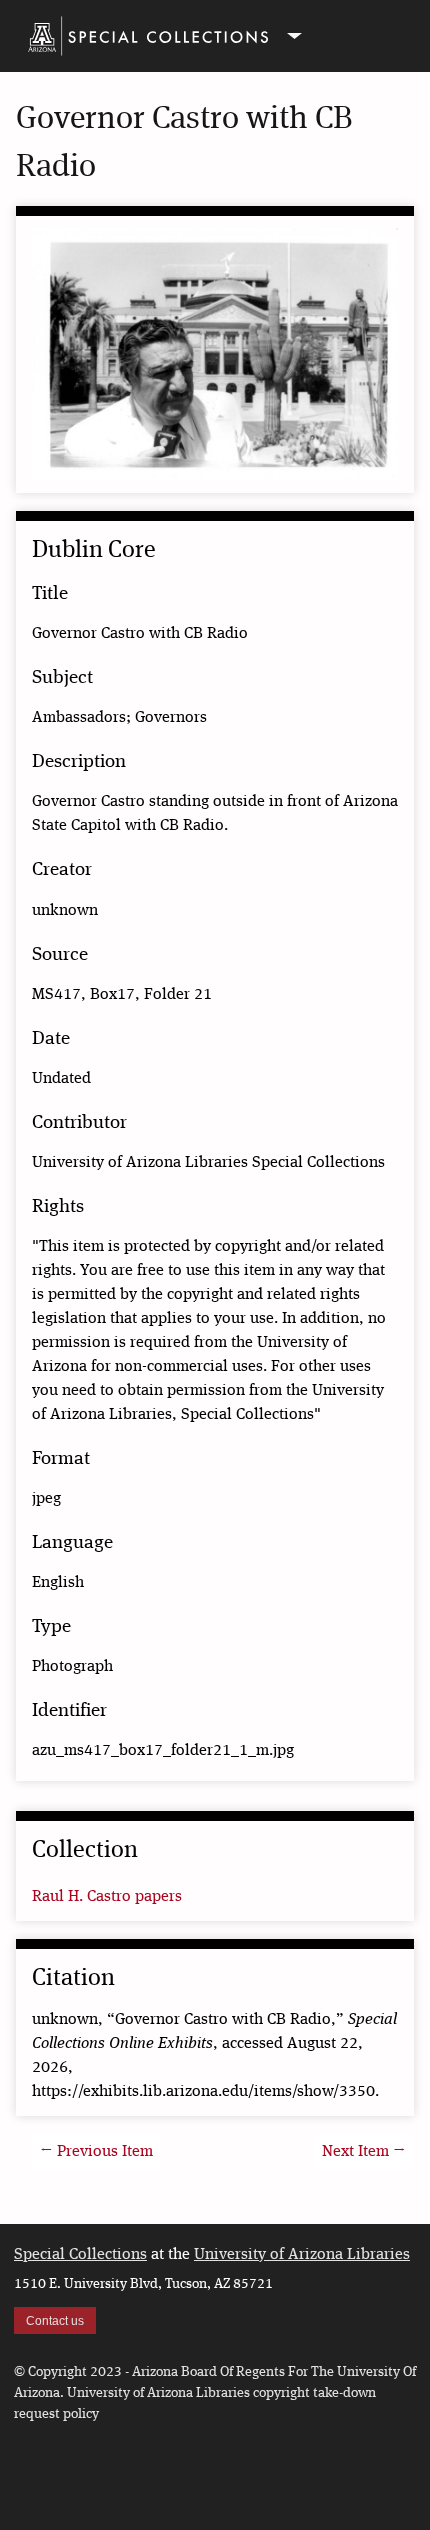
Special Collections (80, 2255)
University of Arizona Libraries (302, 2255)
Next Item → (364, 2152)
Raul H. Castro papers (107, 1897)
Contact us (55, 2321)
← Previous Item (96, 2152)
